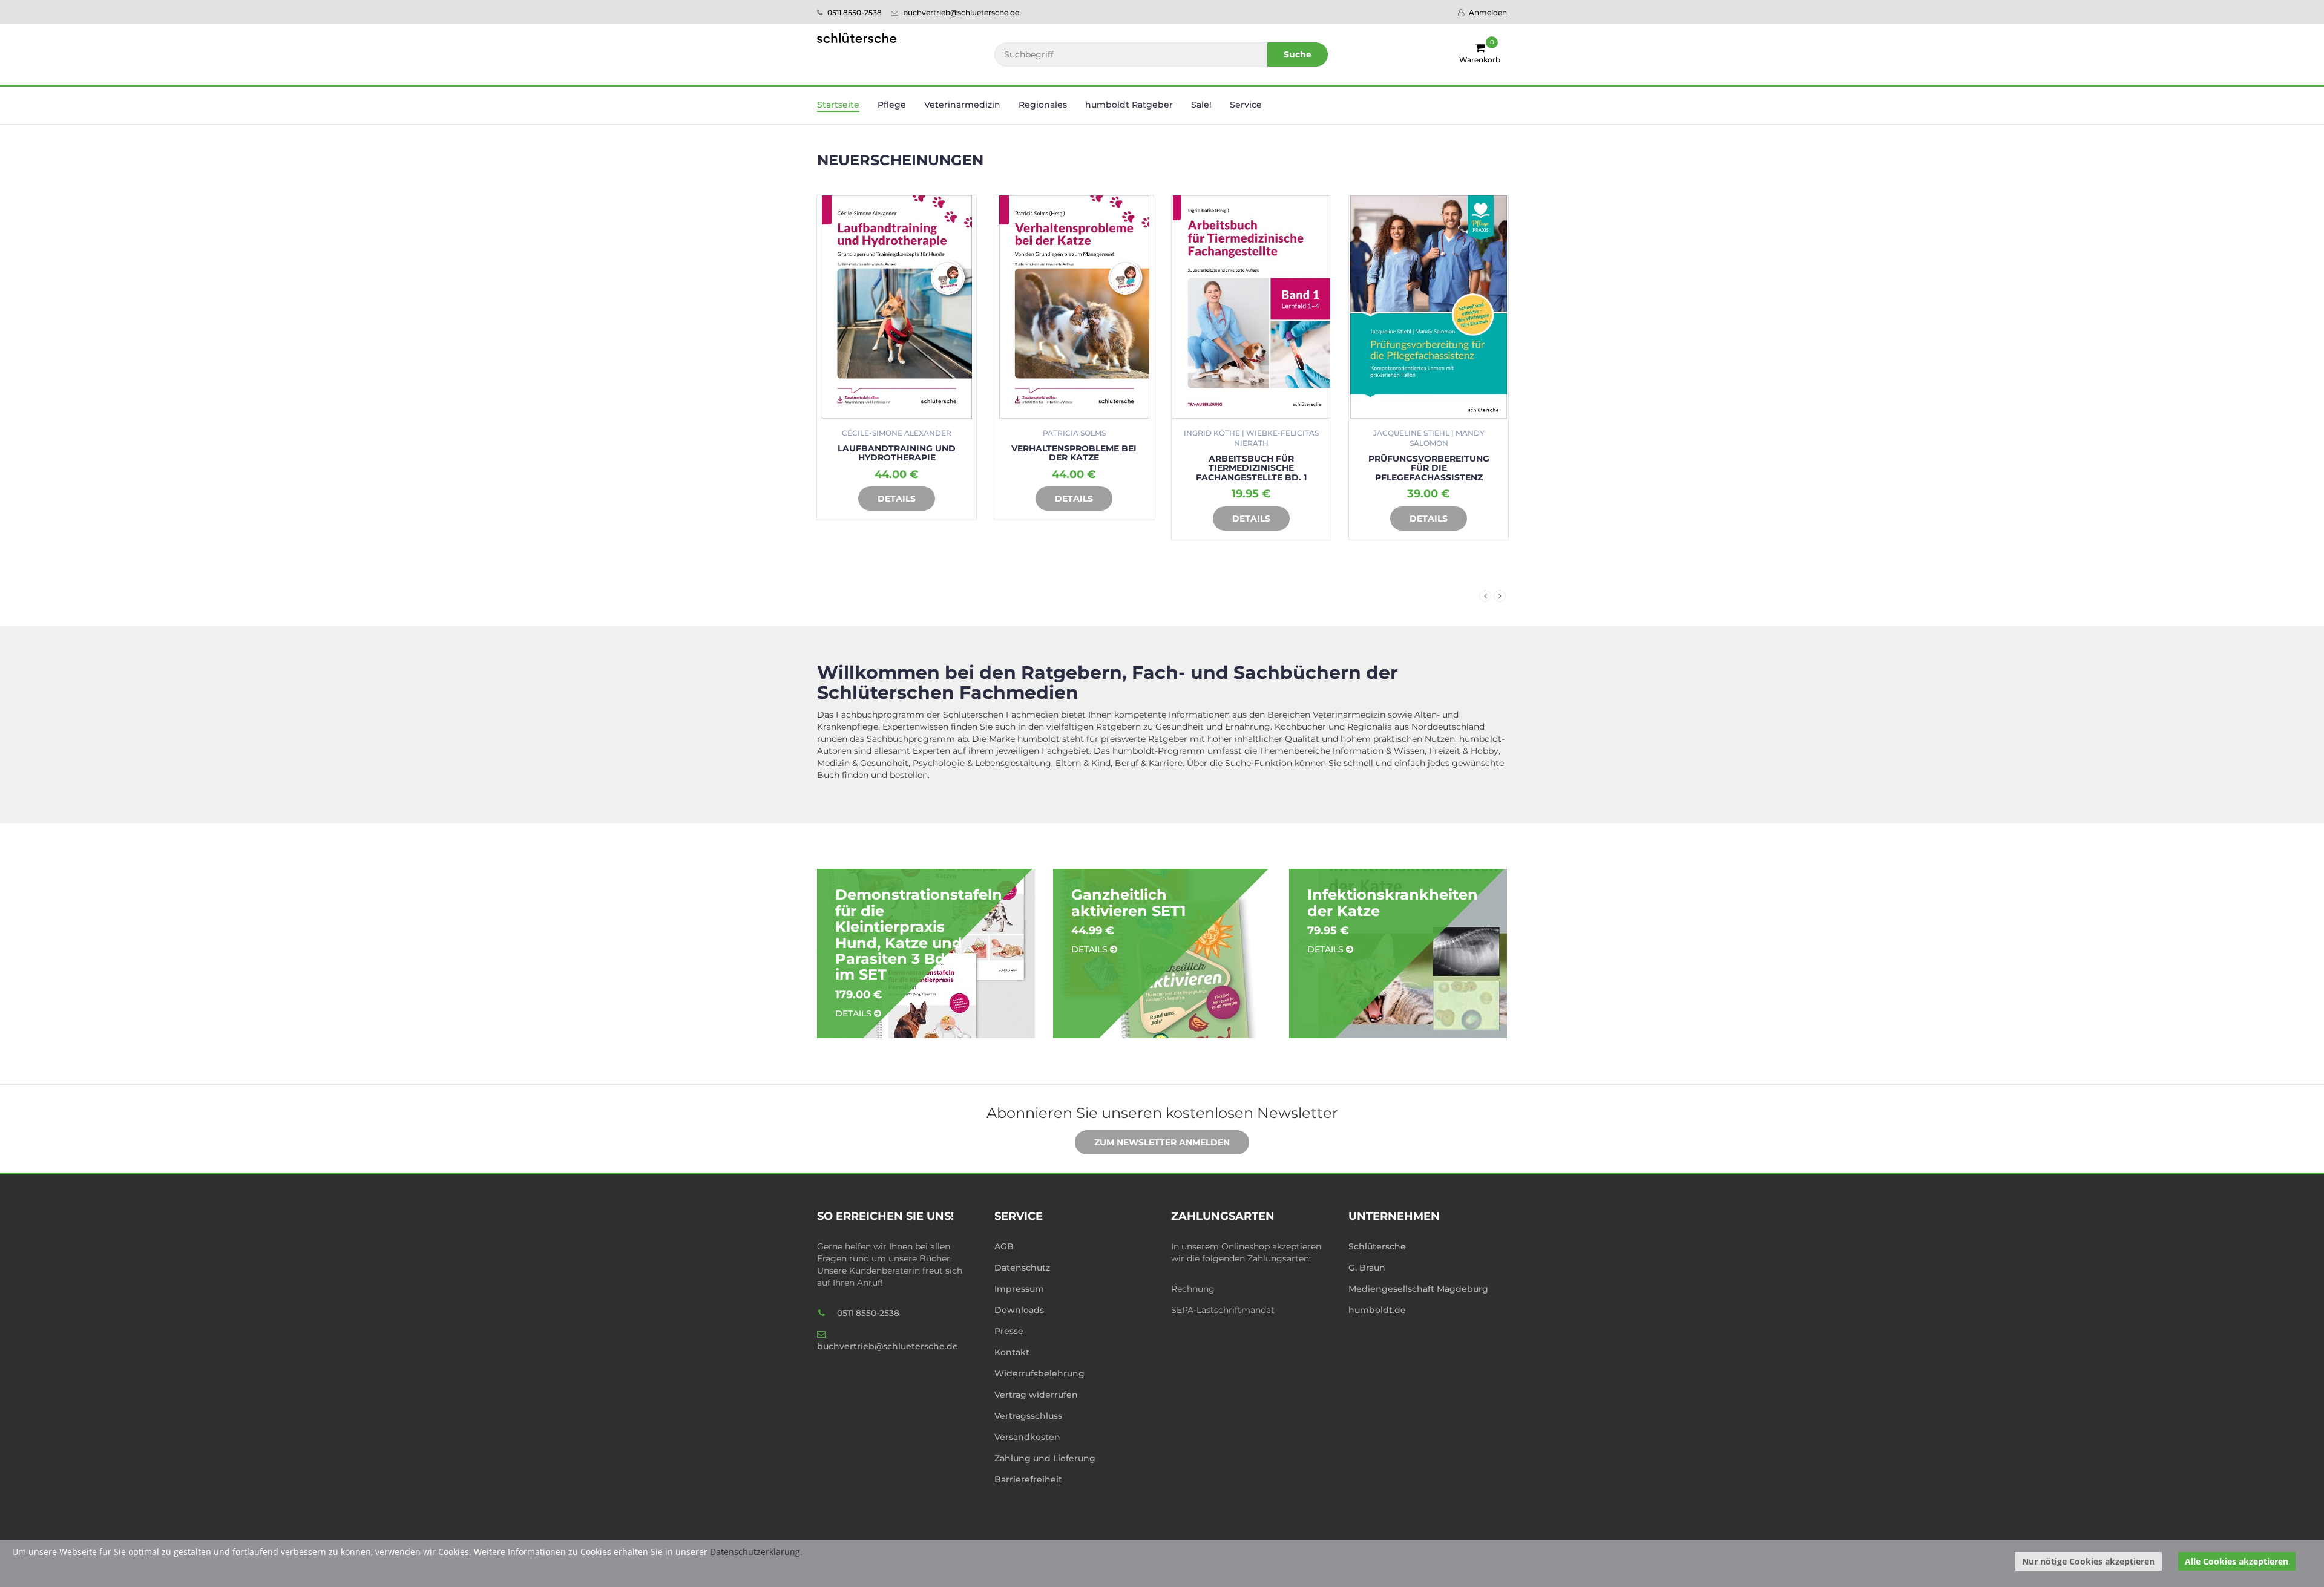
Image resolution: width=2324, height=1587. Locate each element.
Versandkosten (1027, 1437)
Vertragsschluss (1028, 1416)
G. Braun (1367, 1268)
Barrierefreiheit (1028, 1479)
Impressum (1019, 1289)
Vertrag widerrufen (1036, 1395)
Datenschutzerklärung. (756, 1552)
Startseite (838, 105)
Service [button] (1246, 105)
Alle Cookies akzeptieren (2237, 1561)
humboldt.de (1377, 1310)
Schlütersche (1377, 1246)
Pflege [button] (892, 105)
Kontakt (1012, 1352)
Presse (1009, 1331)
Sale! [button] (1201, 105)
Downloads (1019, 1310)
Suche (1298, 54)
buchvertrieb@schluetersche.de (960, 12)
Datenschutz (1022, 1268)
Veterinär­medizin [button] (962, 105)
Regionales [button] (1043, 105)
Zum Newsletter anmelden (1162, 1142)
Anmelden (1487, 12)
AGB (1004, 1246)
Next (1500, 596)
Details (897, 499)
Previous (1485, 596)
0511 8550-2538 (854, 12)
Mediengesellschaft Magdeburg (1418, 1289)
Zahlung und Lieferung (1045, 1458)
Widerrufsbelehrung (1039, 1373)
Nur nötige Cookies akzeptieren (2088, 1561)
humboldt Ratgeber (1129, 105)
